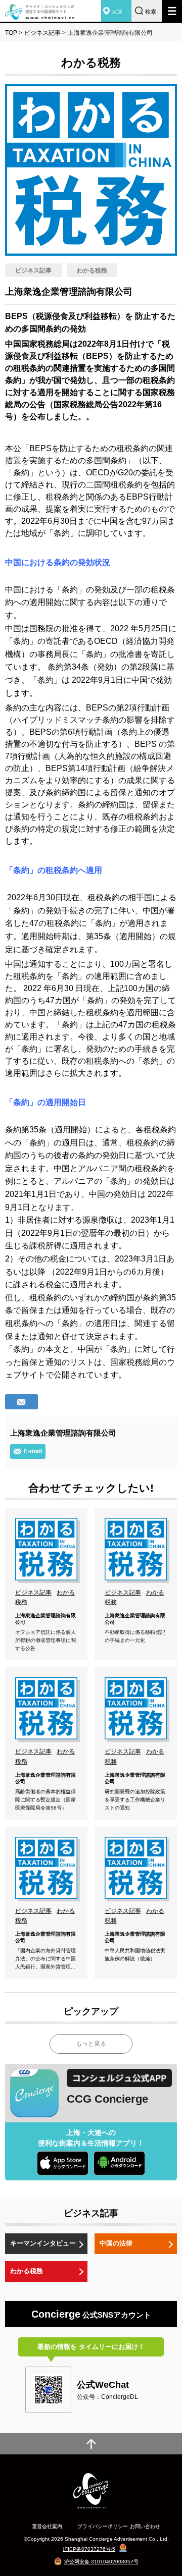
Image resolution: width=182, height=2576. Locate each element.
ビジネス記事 (42, 33)
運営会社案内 (47, 2526)
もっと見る (91, 2044)
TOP (11, 33)
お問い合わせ (145, 2526)
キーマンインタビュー (43, 2243)
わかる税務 (27, 2271)
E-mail (33, 1451)
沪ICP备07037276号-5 (89, 2549)
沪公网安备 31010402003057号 (101, 2562)
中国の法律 (116, 2243)
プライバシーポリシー (103, 2526)
